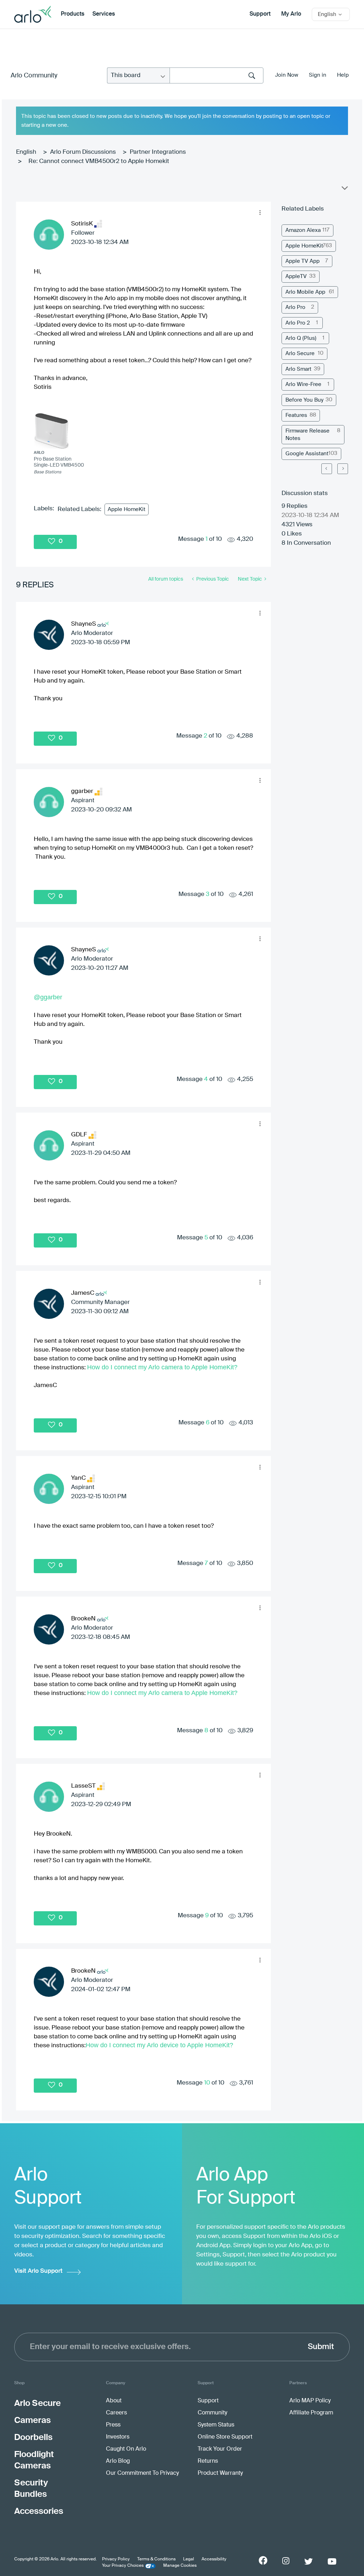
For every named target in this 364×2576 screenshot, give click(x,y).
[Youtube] (332, 2561)
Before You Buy (304, 400)
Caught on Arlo (126, 2449)
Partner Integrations (158, 152)
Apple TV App (303, 261)
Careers (116, 2413)
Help (343, 75)
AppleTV (296, 276)
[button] (260, 213)
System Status (216, 2425)
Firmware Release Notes (307, 435)
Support (260, 14)
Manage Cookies (180, 2566)
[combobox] (216, 75)
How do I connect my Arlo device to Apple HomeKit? (159, 2045)
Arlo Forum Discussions (83, 152)
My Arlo (291, 14)
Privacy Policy (116, 2559)
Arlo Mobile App (305, 292)
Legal (189, 2559)
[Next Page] (343, 469)
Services (104, 14)
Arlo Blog (118, 2461)
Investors (118, 2437)
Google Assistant (307, 454)
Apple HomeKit (127, 509)
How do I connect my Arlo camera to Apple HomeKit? (162, 1367)
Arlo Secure (300, 354)
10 (207, 2083)
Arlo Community (34, 76)
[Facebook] (263, 2560)
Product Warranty (220, 2473)
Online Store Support (225, 2437)
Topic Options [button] (344, 190)
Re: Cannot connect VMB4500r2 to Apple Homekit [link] (99, 161)
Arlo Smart (298, 369)
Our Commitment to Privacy (142, 2473)
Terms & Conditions (156, 2559)
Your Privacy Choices (123, 2566)
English (26, 152)
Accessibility (214, 2559)
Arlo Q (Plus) (301, 338)
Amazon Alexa (303, 230)
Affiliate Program (311, 2413)
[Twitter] (309, 2561)
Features (296, 415)
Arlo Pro (295, 307)
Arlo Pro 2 (298, 323)
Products (73, 14)
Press (113, 2425)
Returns (208, 2461)
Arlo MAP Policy (310, 2401)
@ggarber (48, 997)
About (114, 2401)
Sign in (318, 75)
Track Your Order (220, 2449)
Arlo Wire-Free (303, 384)
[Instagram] (286, 2561)
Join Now (287, 75)
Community (212, 2413)
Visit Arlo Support (38, 2271)
